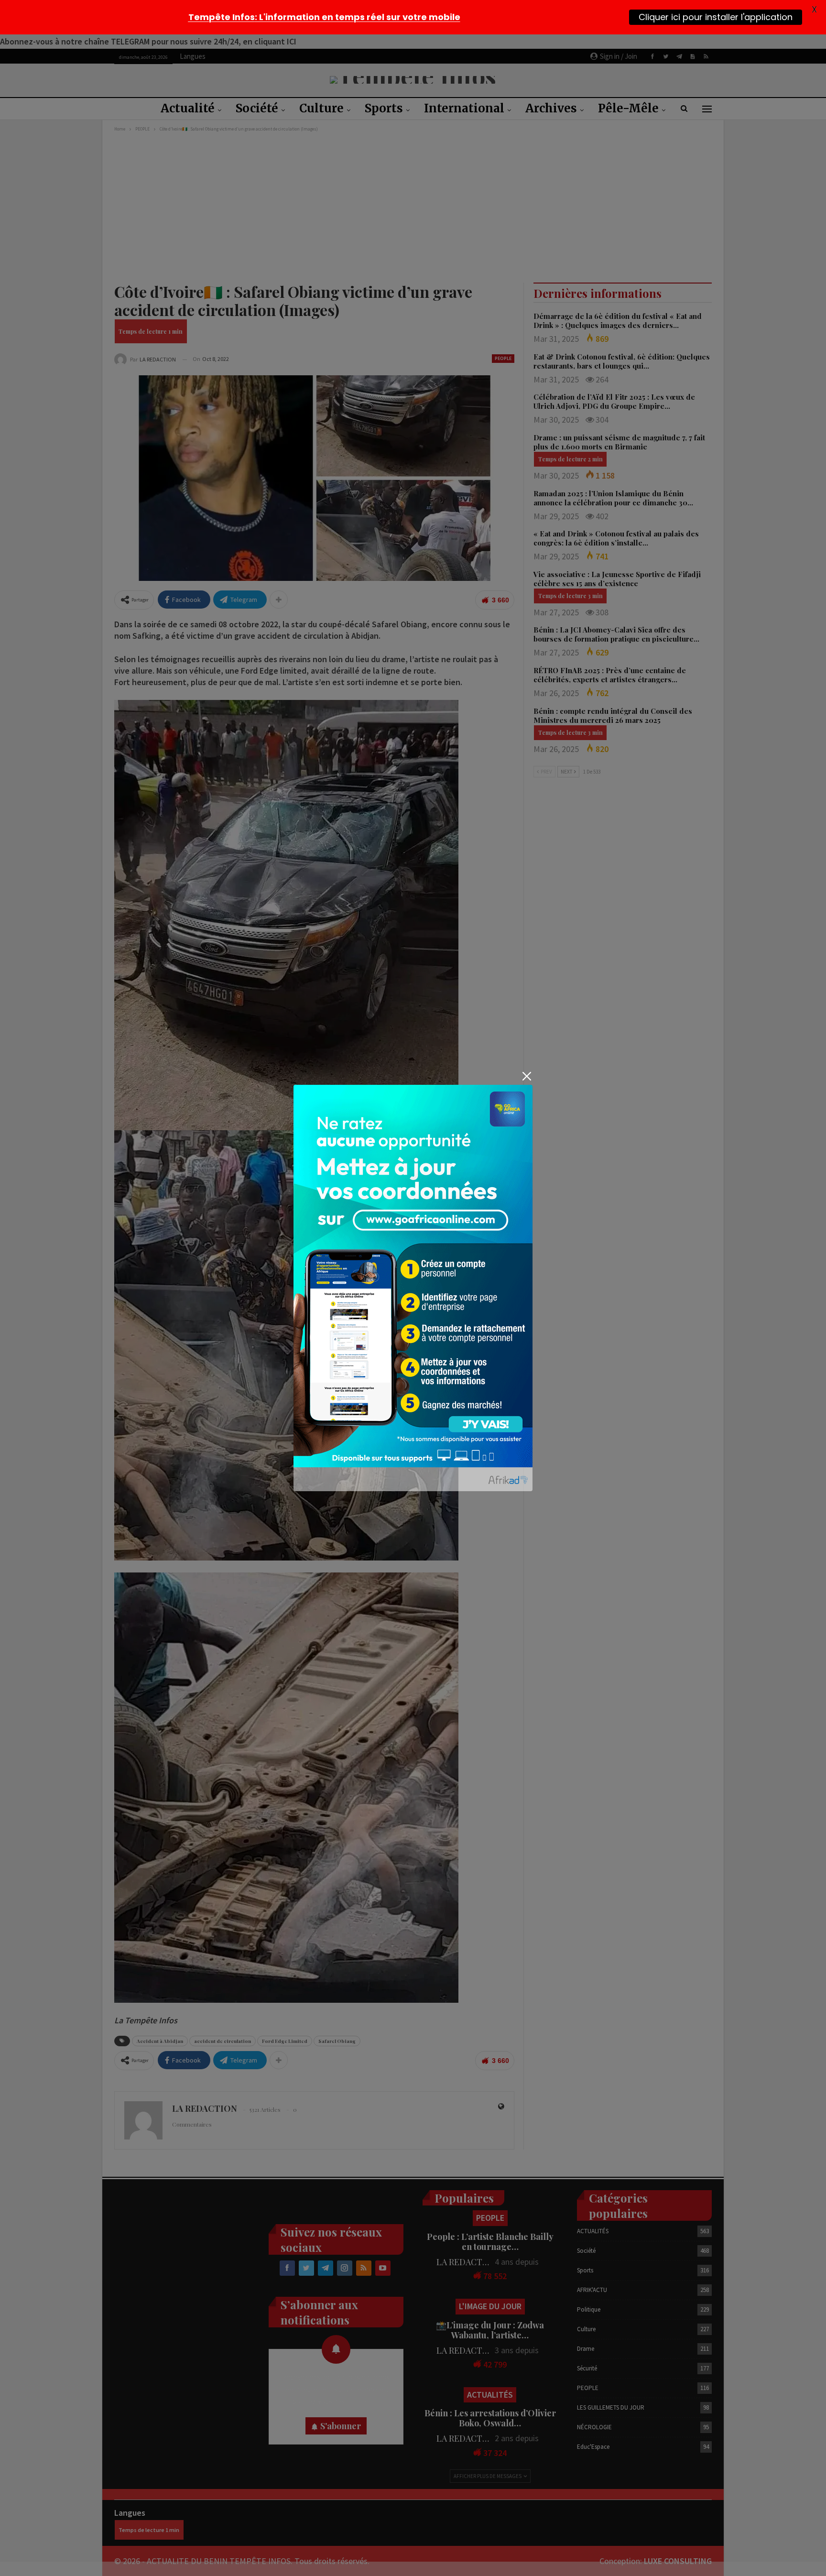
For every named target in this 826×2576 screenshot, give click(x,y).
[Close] (527, 1076)
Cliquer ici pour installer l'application (716, 17)
